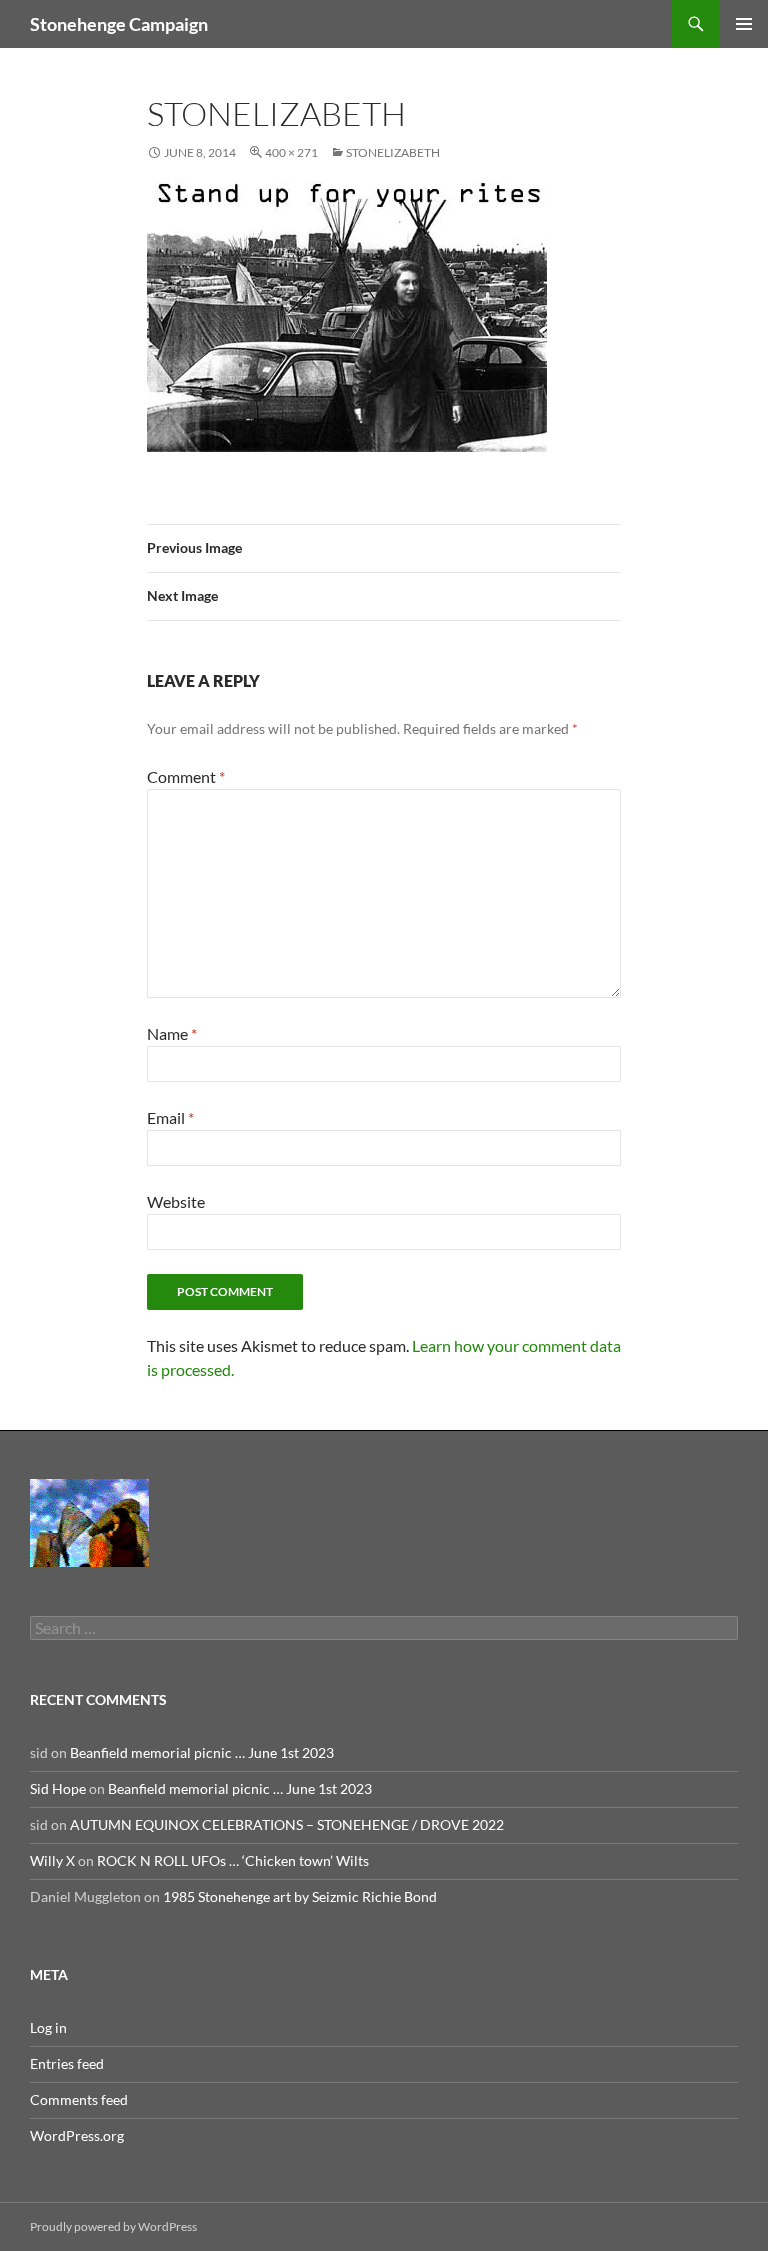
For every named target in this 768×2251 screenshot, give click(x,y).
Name (172, 1033)
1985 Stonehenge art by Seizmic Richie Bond (300, 1896)
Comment (186, 776)
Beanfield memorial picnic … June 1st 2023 (202, 1752)
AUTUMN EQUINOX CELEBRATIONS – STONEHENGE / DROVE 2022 (287, 1824)
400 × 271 (291, 152)
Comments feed (79, 2099)
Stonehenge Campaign (119, 24)
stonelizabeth (393, 152)
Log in (48, 2027)
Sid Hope (58, 1788)
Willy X (52, 1860)
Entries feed (67, 2063)
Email (170, 1117)
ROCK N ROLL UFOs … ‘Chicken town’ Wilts (233, 1860)
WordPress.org (77, 2135)
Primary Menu (744, 24)
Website (176, 1201)
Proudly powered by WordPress (113, 2226)
